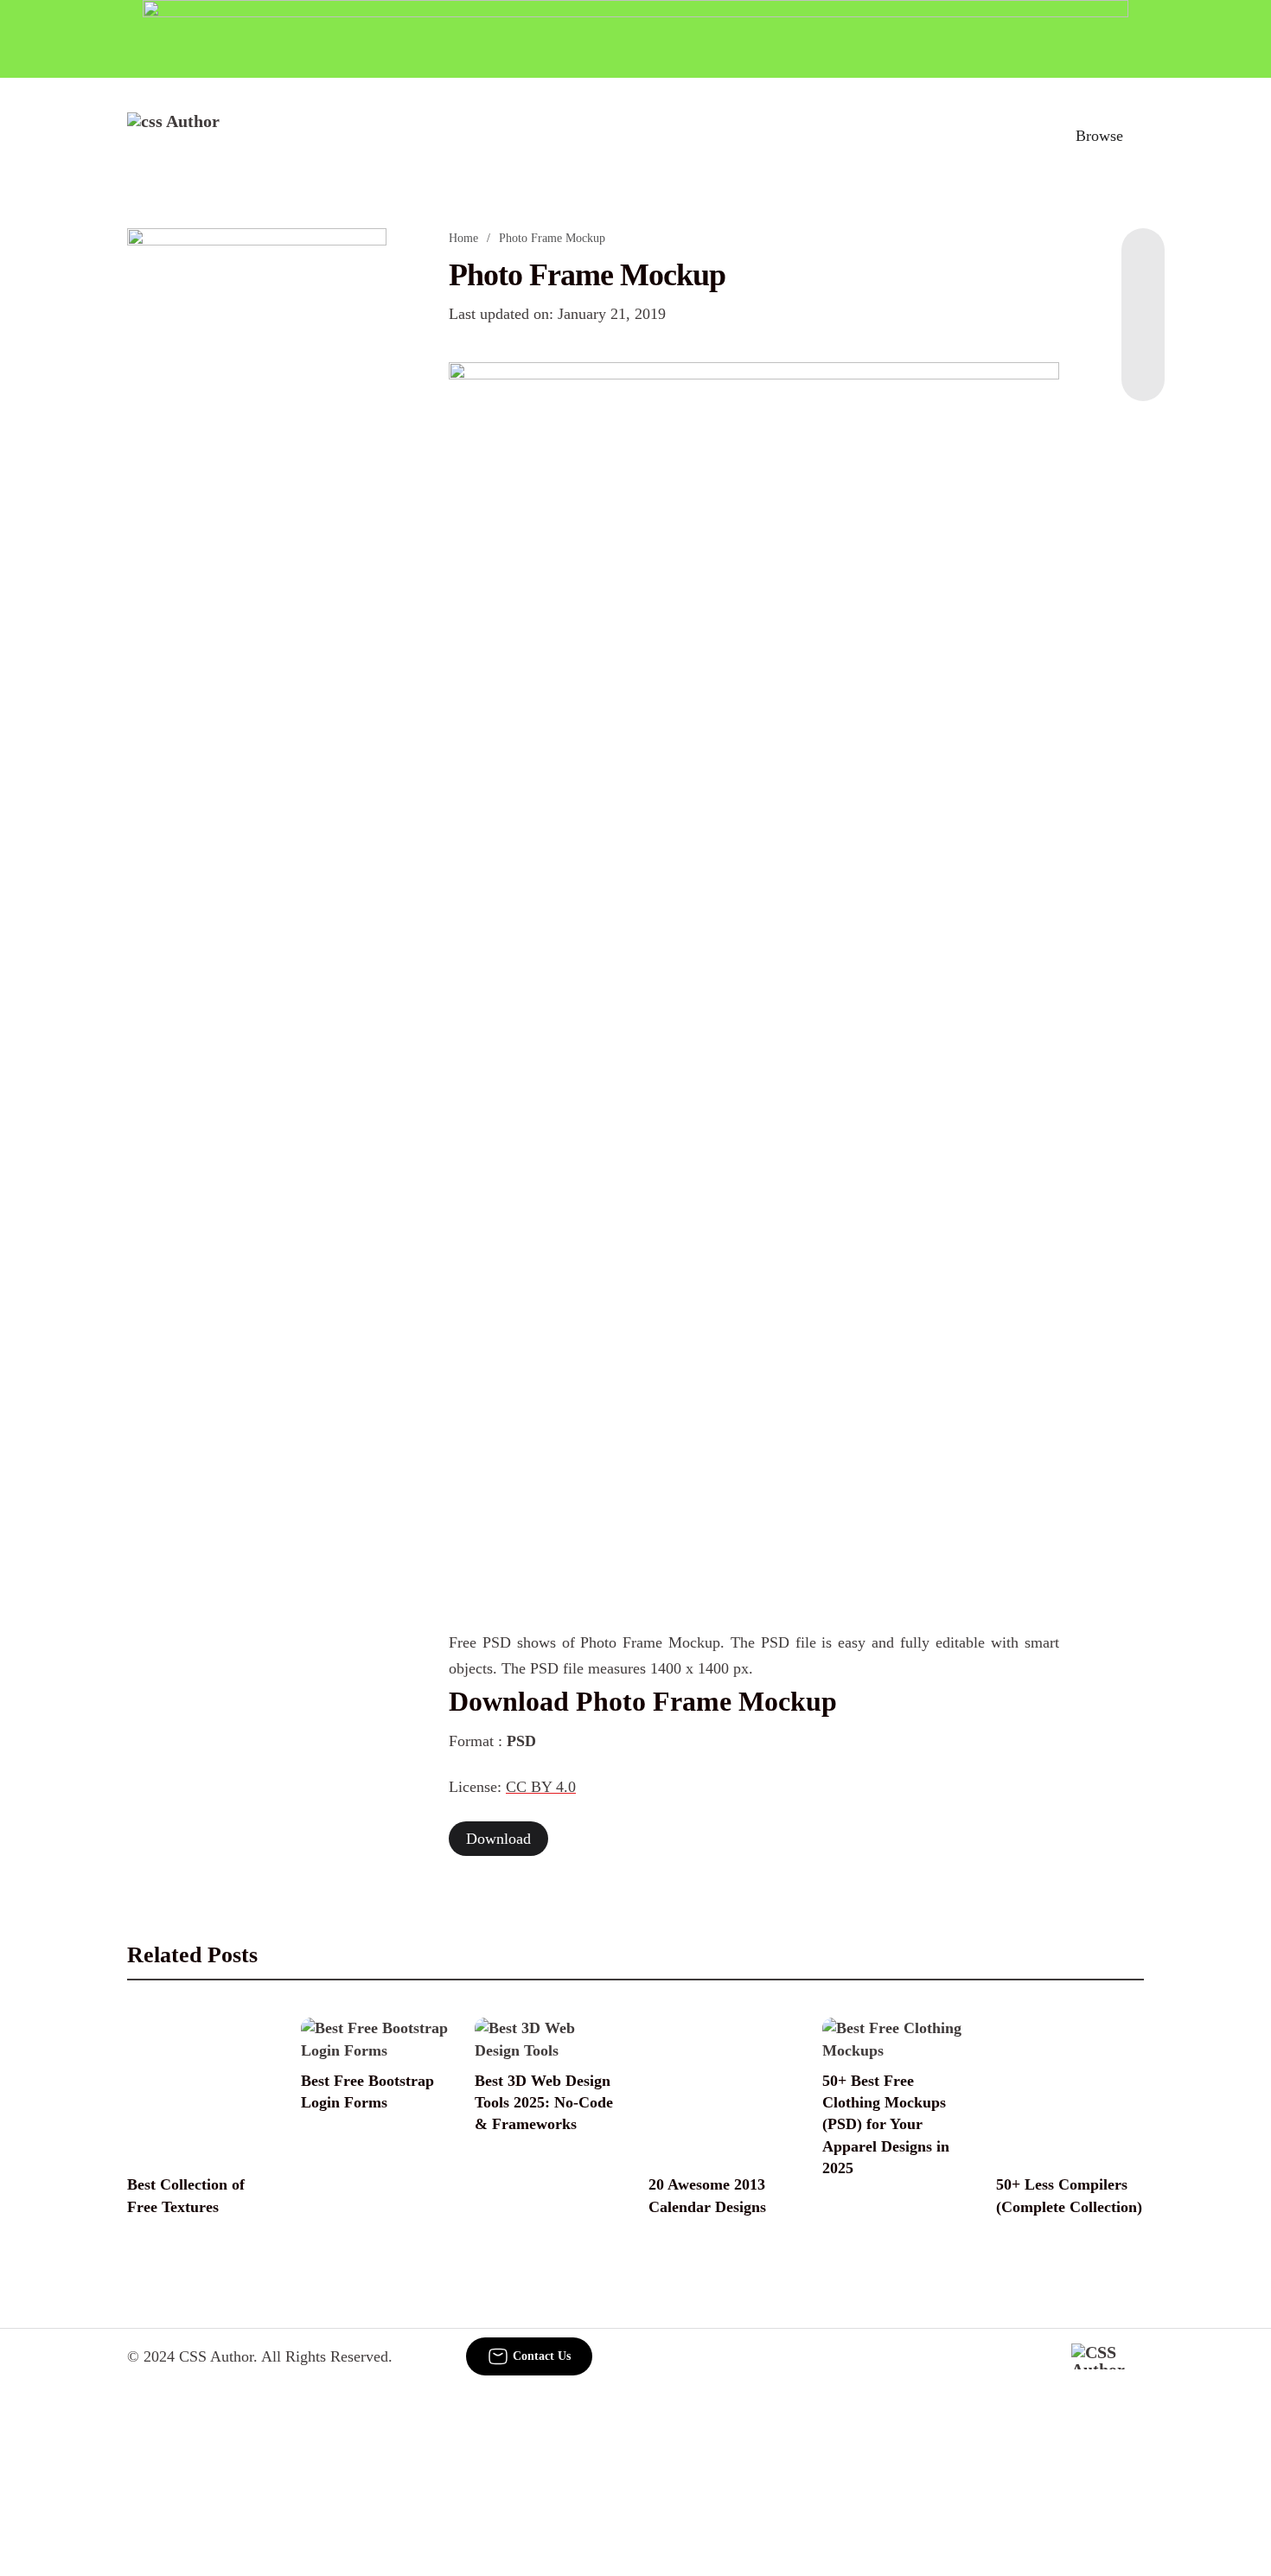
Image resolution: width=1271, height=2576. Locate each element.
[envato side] (257, 486)
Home (463, 238)
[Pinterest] (1143, 332)
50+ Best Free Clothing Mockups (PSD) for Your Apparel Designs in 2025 (886, 2124)
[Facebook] (1143, 263)
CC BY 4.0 (541, 1787)
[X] (1143, 367)
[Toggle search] (1024, 136)
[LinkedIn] (1143, 297)
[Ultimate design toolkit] (754, 601)
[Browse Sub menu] (1138, 136)
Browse (1099, 136)
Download (498, 1839)
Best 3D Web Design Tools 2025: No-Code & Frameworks (544, 2102)
